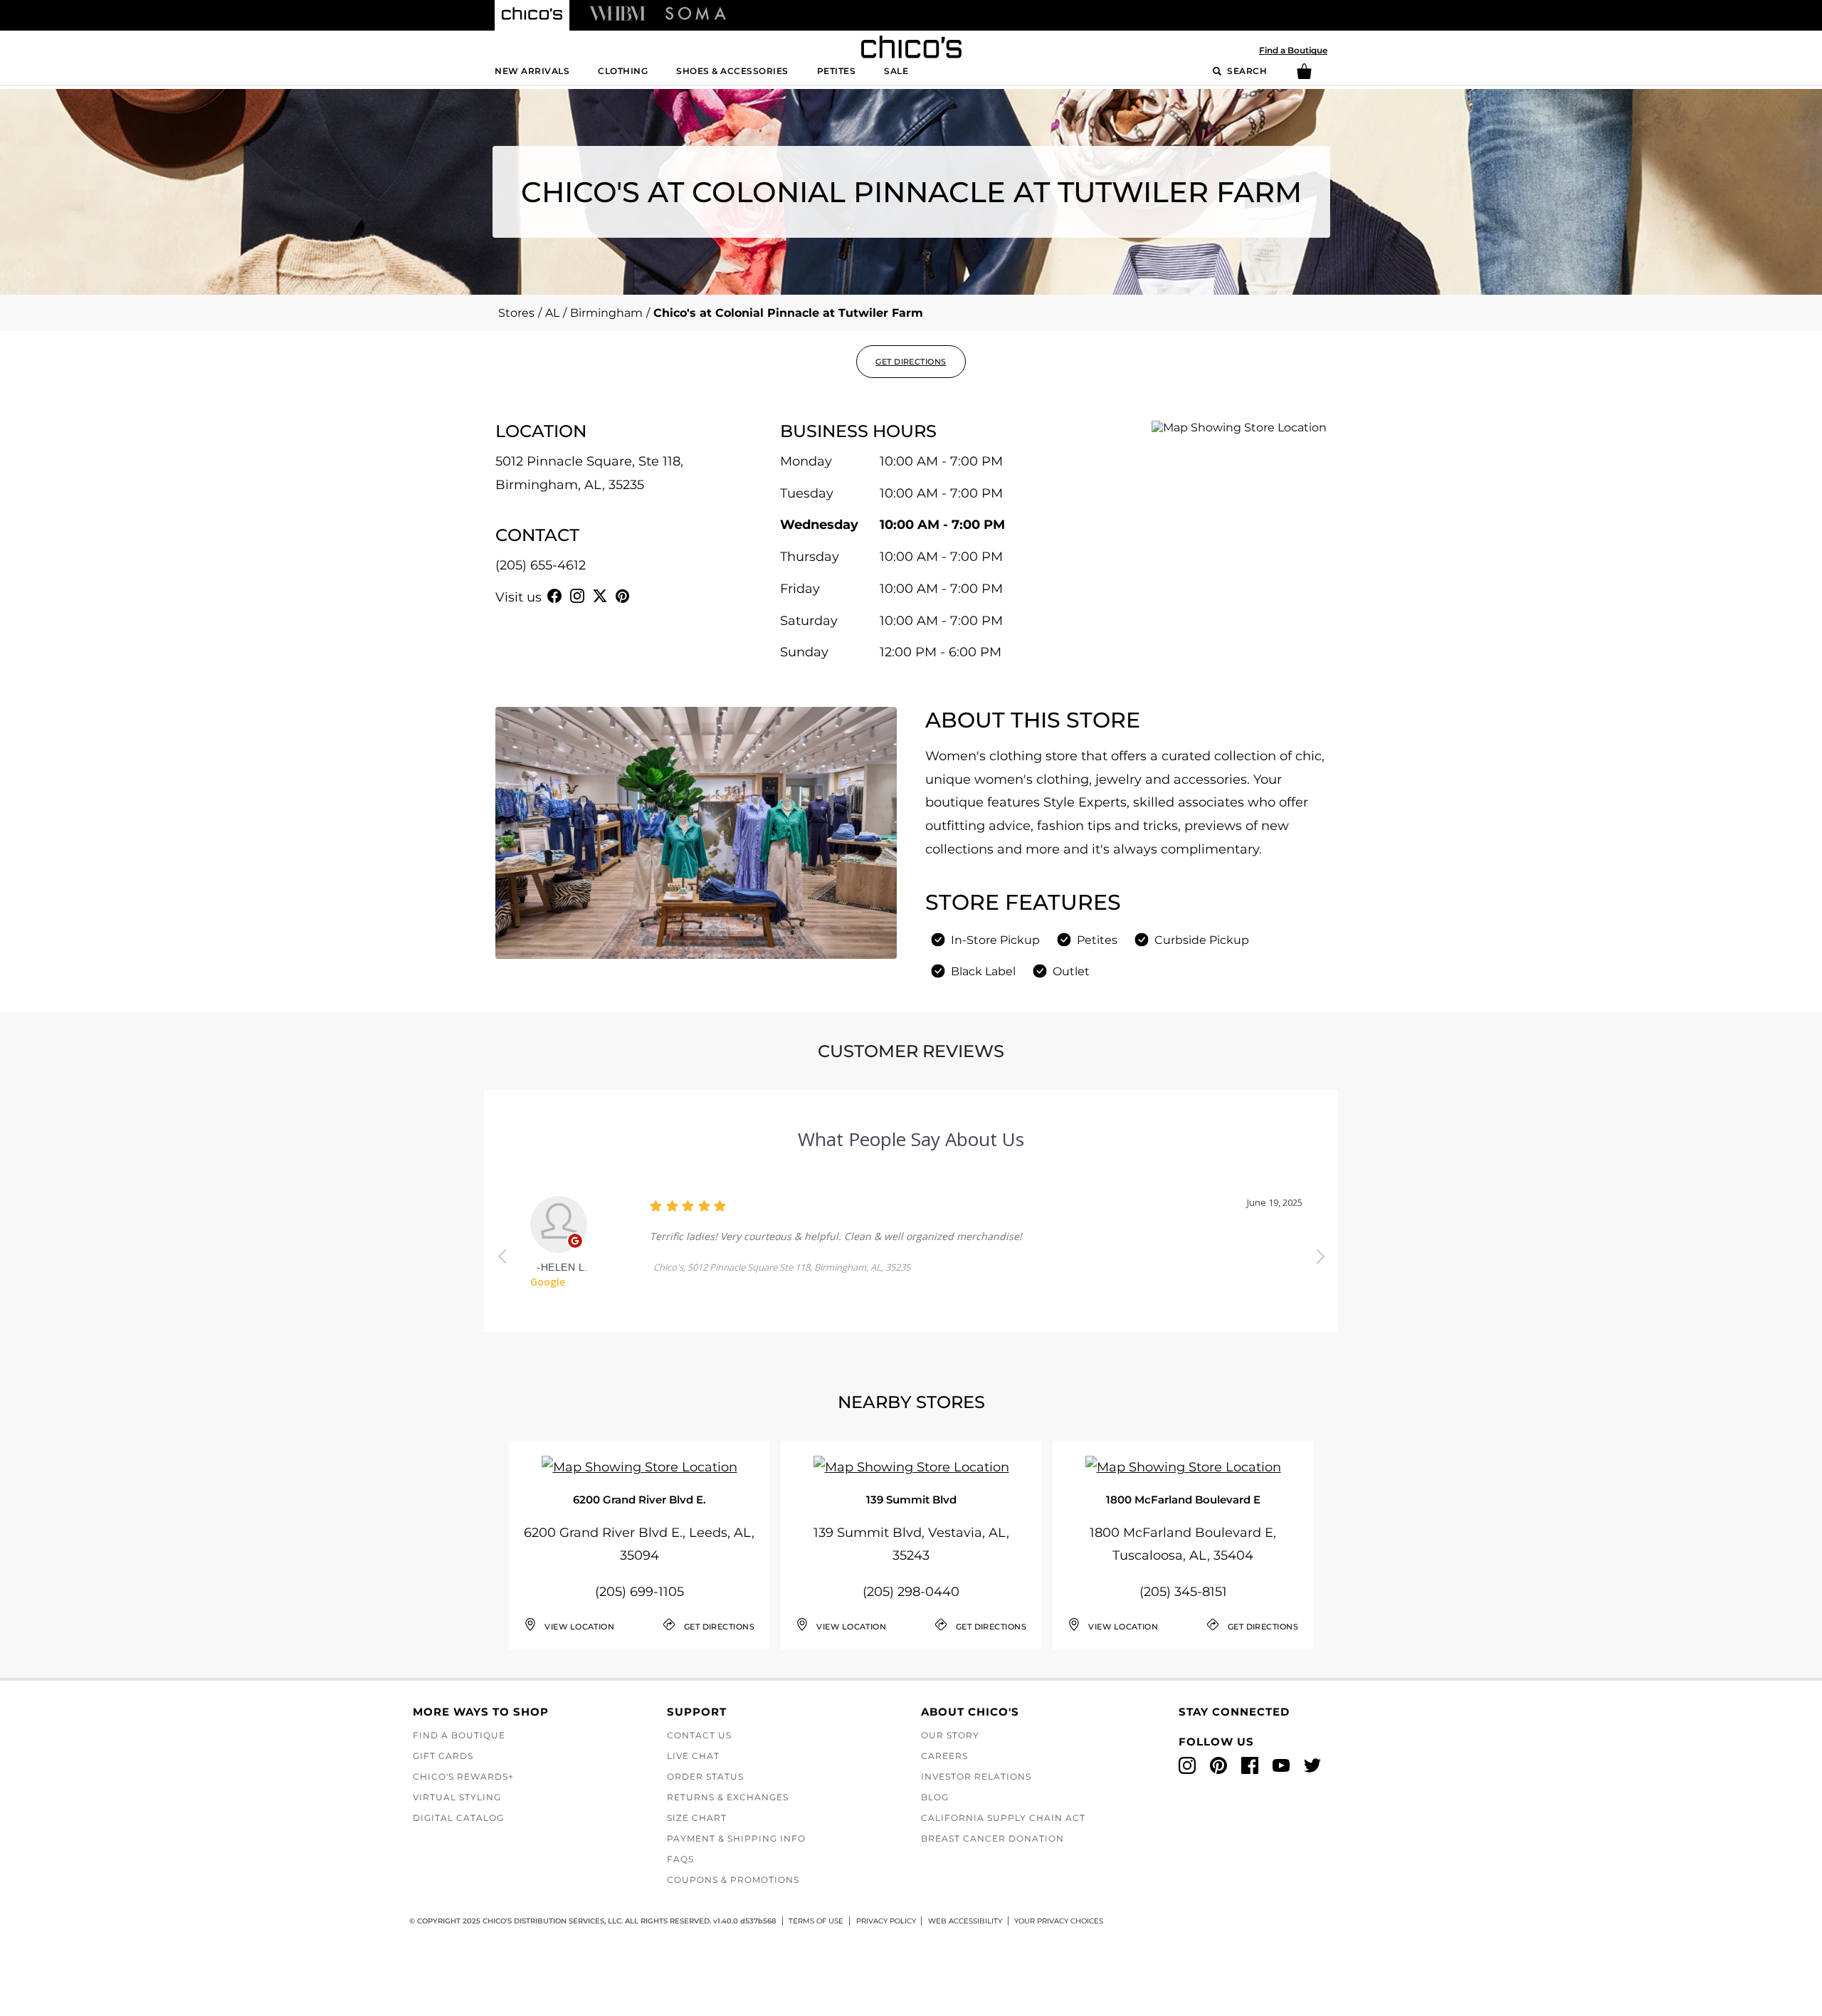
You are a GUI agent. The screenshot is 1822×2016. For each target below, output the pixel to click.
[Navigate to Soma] (696, 13)
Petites (837, 71)
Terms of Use (816, 1921)
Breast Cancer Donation (992, 1838)
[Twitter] (600, 596)
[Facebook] (554, 596)
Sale (896, 71)
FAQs (680, 1859)
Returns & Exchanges (728, 1797)
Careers (944, 1756)
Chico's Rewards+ (463, 1776)
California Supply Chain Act (1003, 1818)
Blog (935, 1797)
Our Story (950, 1735)
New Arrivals (532, 71)
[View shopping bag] (1304, 76)
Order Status (705, 1776)
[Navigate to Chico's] (532, 16)
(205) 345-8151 (1183, 1592)
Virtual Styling (457, 1797)
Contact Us (699, 1735)
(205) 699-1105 (639, 1592)
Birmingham (606, 313)
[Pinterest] (623, 596)
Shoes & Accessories (732, 71)
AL (552, 313)
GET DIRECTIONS (911, 362)
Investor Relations (976, 1776)
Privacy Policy (886, 1921)
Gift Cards (443, 1756)
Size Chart (697, 1818)
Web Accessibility (965, 1921)
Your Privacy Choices (1059, 1921)
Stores (516, 313)
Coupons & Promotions (733, 1880)
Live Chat (693, 1756)
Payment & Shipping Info (736, 1838)
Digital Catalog (458, 1818)
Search (1246, 71)
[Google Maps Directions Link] (639, 1468)
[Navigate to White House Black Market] (617, 13)
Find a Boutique (1293, 50)
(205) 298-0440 (911, 1592)
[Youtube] (646, 596)
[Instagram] (577, 596)
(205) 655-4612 (541, 565)
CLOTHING (623, 71)
